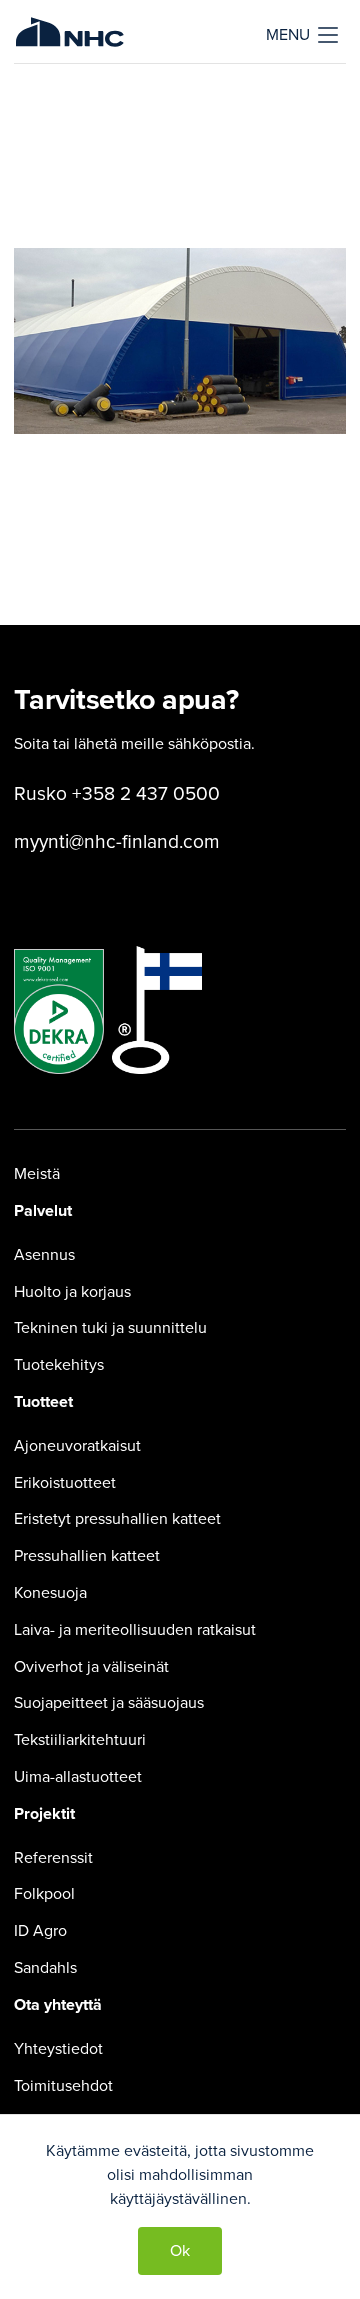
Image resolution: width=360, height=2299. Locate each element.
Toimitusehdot (63, 2086)
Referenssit (53, 1858)
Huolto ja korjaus (72, 1292)
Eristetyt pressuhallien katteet (117, 1519)
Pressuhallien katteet (87, 1556)
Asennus (44, 1255)
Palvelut (43, 1211)
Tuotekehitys (59, 1365)
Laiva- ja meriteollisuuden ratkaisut (135, 1630)
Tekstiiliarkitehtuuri (80, 1740)
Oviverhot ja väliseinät (91, 1667)
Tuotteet (43, 1402)
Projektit (44, 1814)
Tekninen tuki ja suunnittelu (110, 1328)
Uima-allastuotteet (78, 1777)
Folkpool (44, 1894)
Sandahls (45, 1968)
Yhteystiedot (58, 2049)
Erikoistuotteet (65, 1483)
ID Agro (40, 1931)
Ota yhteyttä (58, 2005)
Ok (180, 2251)
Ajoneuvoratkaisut (77, 1446)
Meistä (37, 1174)
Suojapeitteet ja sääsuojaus (109, 1703)
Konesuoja (50, 1593)
